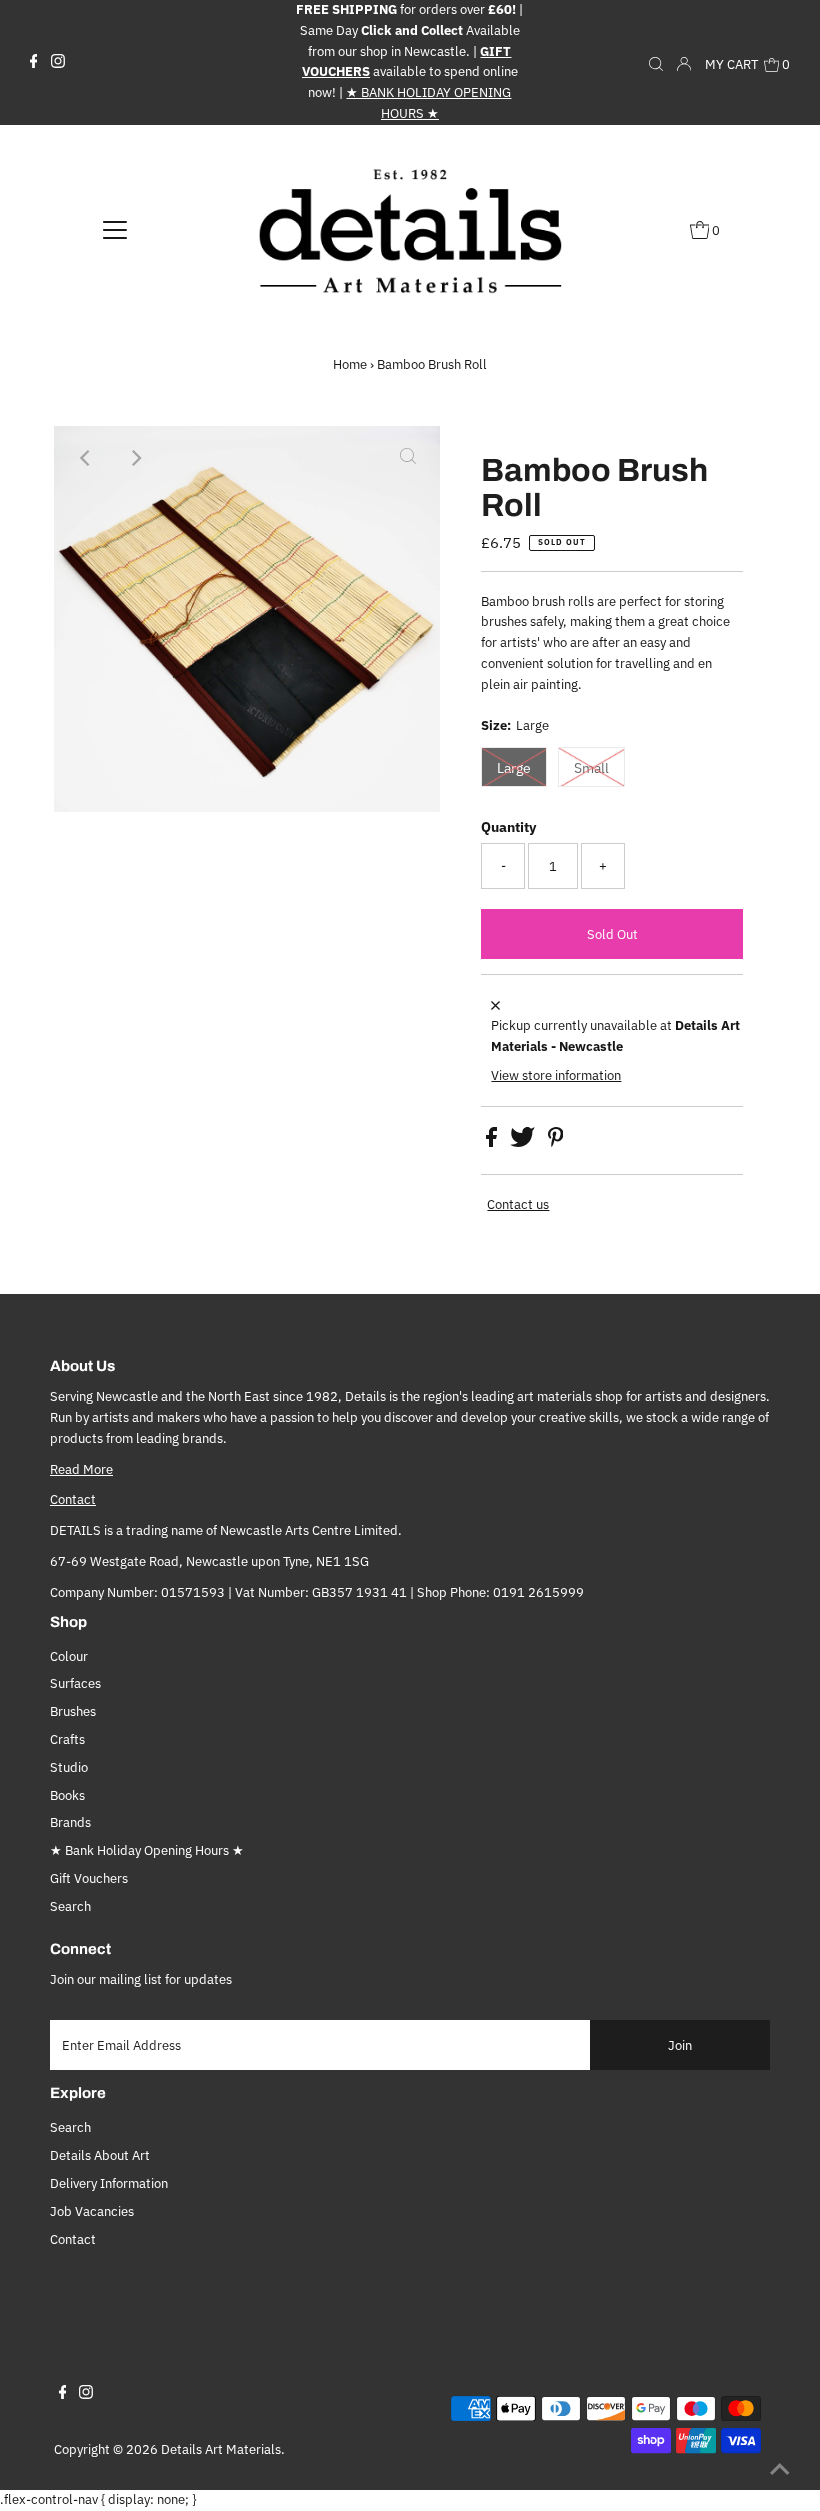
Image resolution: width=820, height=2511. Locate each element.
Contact (73, 1499)
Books (67, 1795)
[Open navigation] (115, 230)
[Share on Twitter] (524, 1142)
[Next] (135, 458)
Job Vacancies (92, 2211)
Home (350, 364)
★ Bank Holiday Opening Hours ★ (147, 1850)
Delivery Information (109, 2183)
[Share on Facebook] (493, 1142)
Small (591, 768)
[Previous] (86, 458)
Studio (69, 1767)
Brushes (73, 1711)
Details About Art (100, 2155)
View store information (556, 1075)
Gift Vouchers (89, 1878)
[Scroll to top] (780, 2471)
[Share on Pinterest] (556, 1142)
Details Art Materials (221, 2449)
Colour (69, 1656)
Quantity (508, 827)
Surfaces (75, 1683)
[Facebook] (34, 62)
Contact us (518, 1204)
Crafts (67, 1739)
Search (70, 1906)
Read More (81, 1469)
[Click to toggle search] (656, 62)
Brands (70, 1822)
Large (514, 768)
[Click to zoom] (408, 458)
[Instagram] (58, 62)
